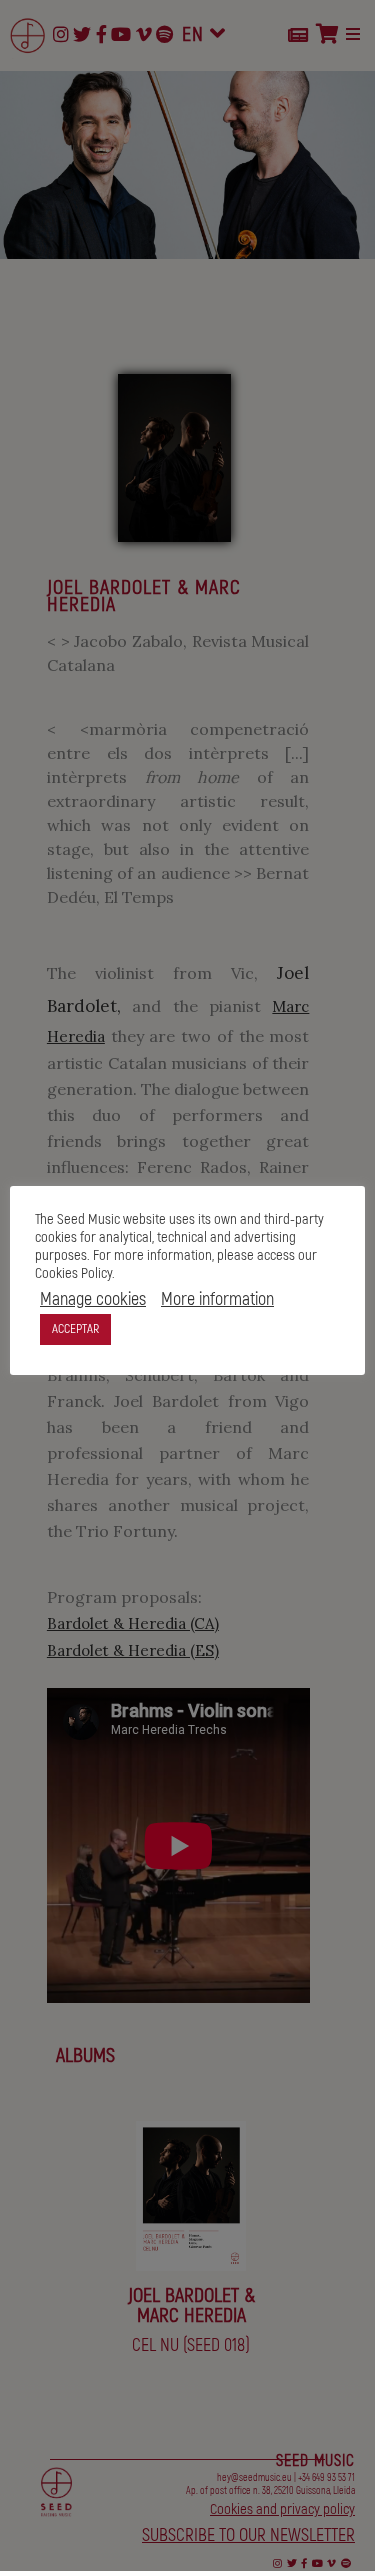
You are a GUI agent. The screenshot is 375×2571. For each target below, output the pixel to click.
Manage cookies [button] (93, 1300)
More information (217, 1300)
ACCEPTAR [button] (75, 1329)
